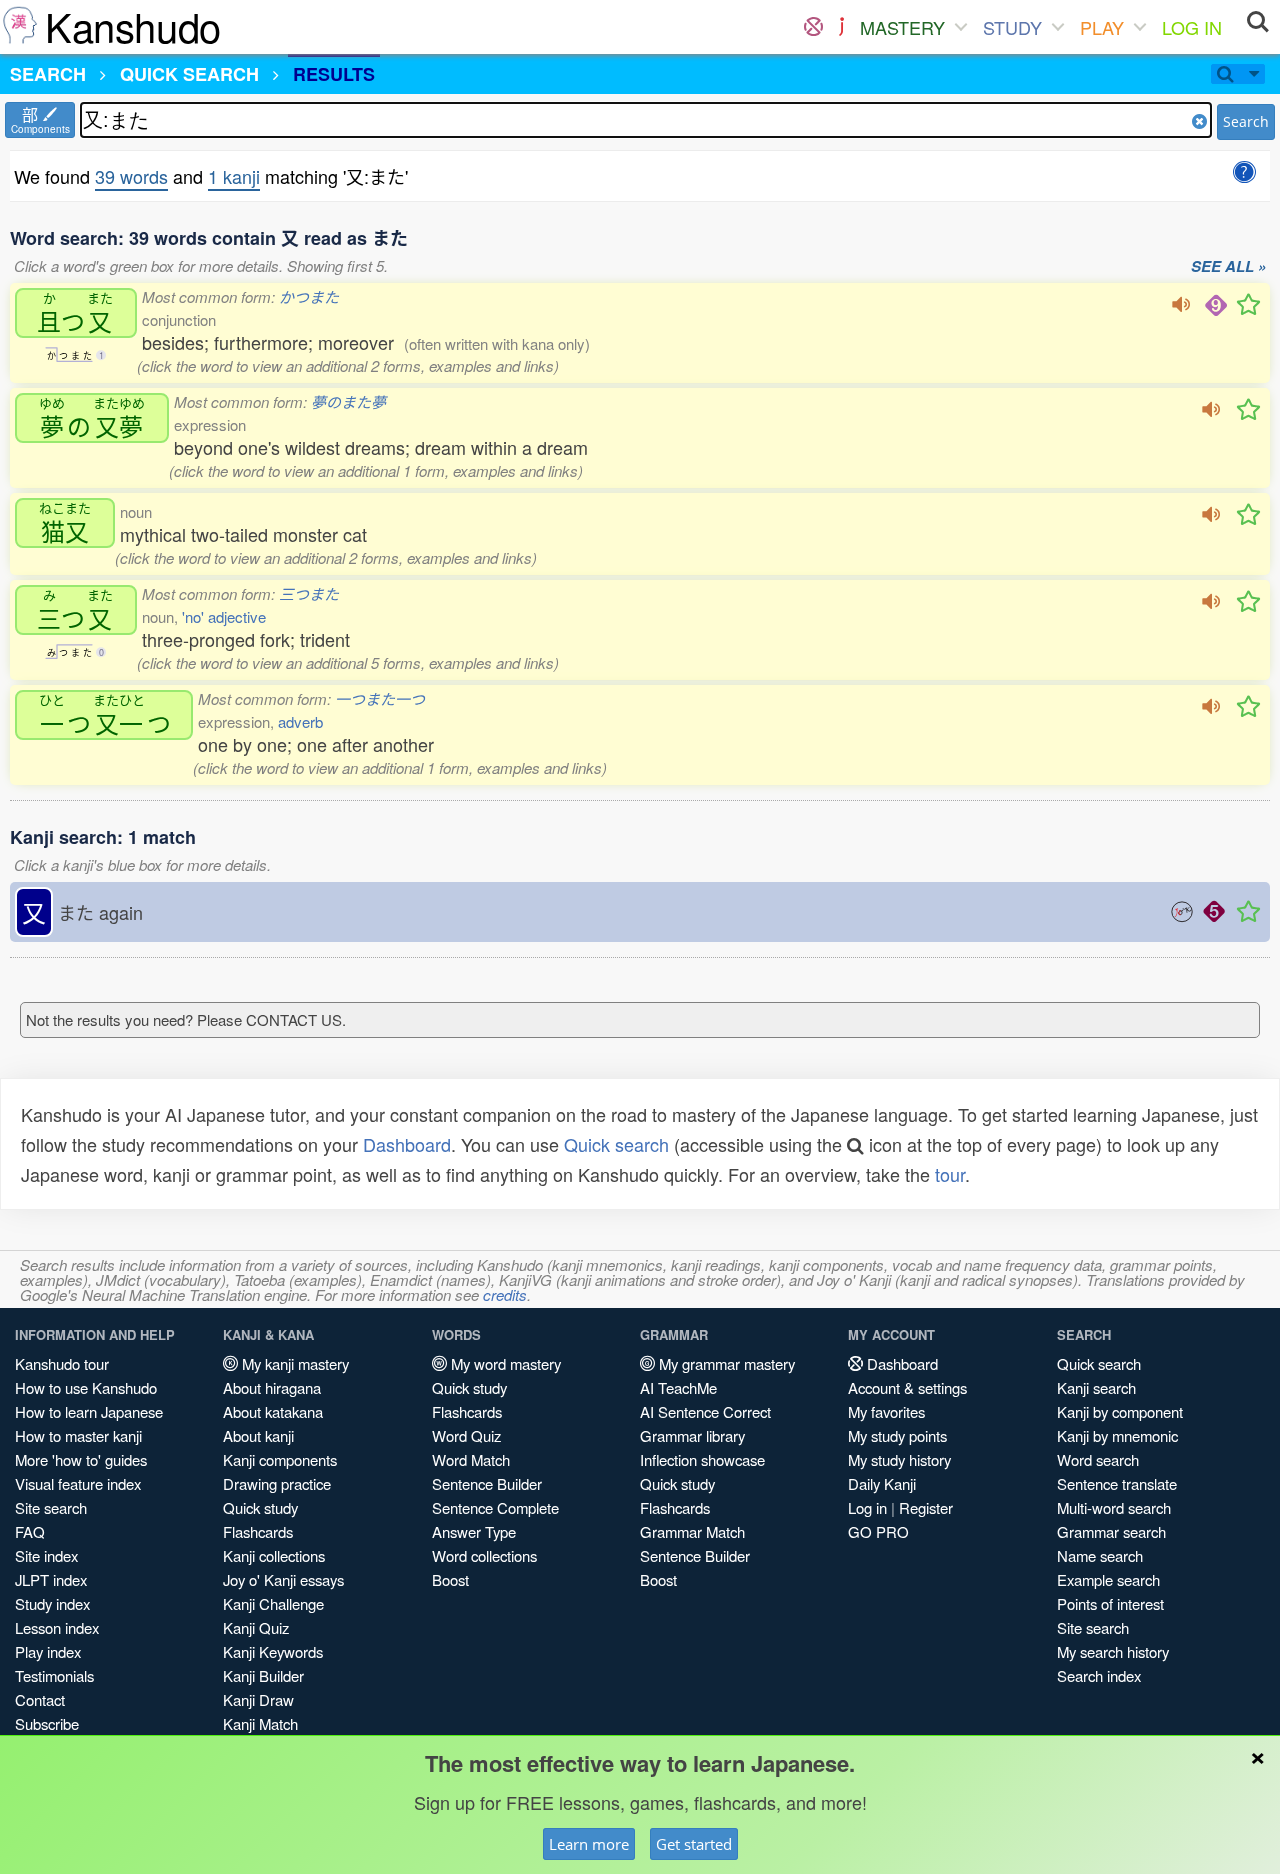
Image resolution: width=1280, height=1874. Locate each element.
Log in (867, 1507)
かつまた (309, 296)
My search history (1113, 1651)
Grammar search (1111, 1531)
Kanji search (1096, 1387)
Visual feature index (78, 1483)
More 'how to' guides (81, 1459)
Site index (46, 1555)
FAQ (30, 1531)
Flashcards (258, 1531)
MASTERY (902, 27)
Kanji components (280, 1459)
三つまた (309, 593)
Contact (40, 1699)
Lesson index (57, 1627)
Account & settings (907, 1387)
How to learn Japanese (89, 1411)
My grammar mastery (725, 1363)
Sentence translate (1117, 1483)
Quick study (260, 1507)
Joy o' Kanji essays (283, 1579)
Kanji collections (274, 1555)
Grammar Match (692, 1531)
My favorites (886, 1411)
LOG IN (1192, 27)
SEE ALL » (1228, 267)
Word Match (471, 1459)
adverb (300, 721)
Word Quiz (466, 1435)
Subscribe (47, 1723)
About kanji (258, 1435)
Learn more (589, 1844)
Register (926, 1507)
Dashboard (407, 1144)
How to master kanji (78, 1435)
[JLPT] (841, 27)
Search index (1099, 1675)
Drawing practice (277, 1483)
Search (1246, 121)
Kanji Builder (263, 1675)
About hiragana (272, 1387)
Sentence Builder (487, 1483)
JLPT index (51, 1579)
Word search (1098, 1459)
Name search (1100, 1555)
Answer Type (474, 1531)
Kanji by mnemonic (1117, 1435)
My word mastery (504, 1363)
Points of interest (1110, 1603)
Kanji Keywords (273, 1651)
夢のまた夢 (348, 401)
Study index (52, 1603)
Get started (694, 1844)
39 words (131, 176)
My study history (899, 1459)
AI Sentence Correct (705, 1411)
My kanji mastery (293, 1363)
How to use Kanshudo (86, 1387)
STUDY (1012, 27)
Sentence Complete (495, 1507)
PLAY (1102, 27)
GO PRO (878, 1531)
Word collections (484, 1555)
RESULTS (334, 74)
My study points (897, 1435)
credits (505, 1294)
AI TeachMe (678, 1387)
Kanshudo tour (62, 1363)
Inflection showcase (702, 1459)
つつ (105, 715)
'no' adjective (224, 616)
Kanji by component (1120, 1411)
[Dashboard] (813, 27)
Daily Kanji (882, 1483)
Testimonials (54, 1675)
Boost (450, 1579)
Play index (48, 1651)
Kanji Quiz (256, 1627)
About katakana (273, 1411)
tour (950, 1174)
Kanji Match (260, 1723)
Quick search (616, 1144)
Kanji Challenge (273, 1603)
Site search (51, 1507)
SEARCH (48, 74)
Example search (1108, 1579)
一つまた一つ (380, 698)
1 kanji (234, 176)
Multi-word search (1114, 1507)
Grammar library (692, 1435)
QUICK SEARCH (189, 74)
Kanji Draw (258, 1699)
